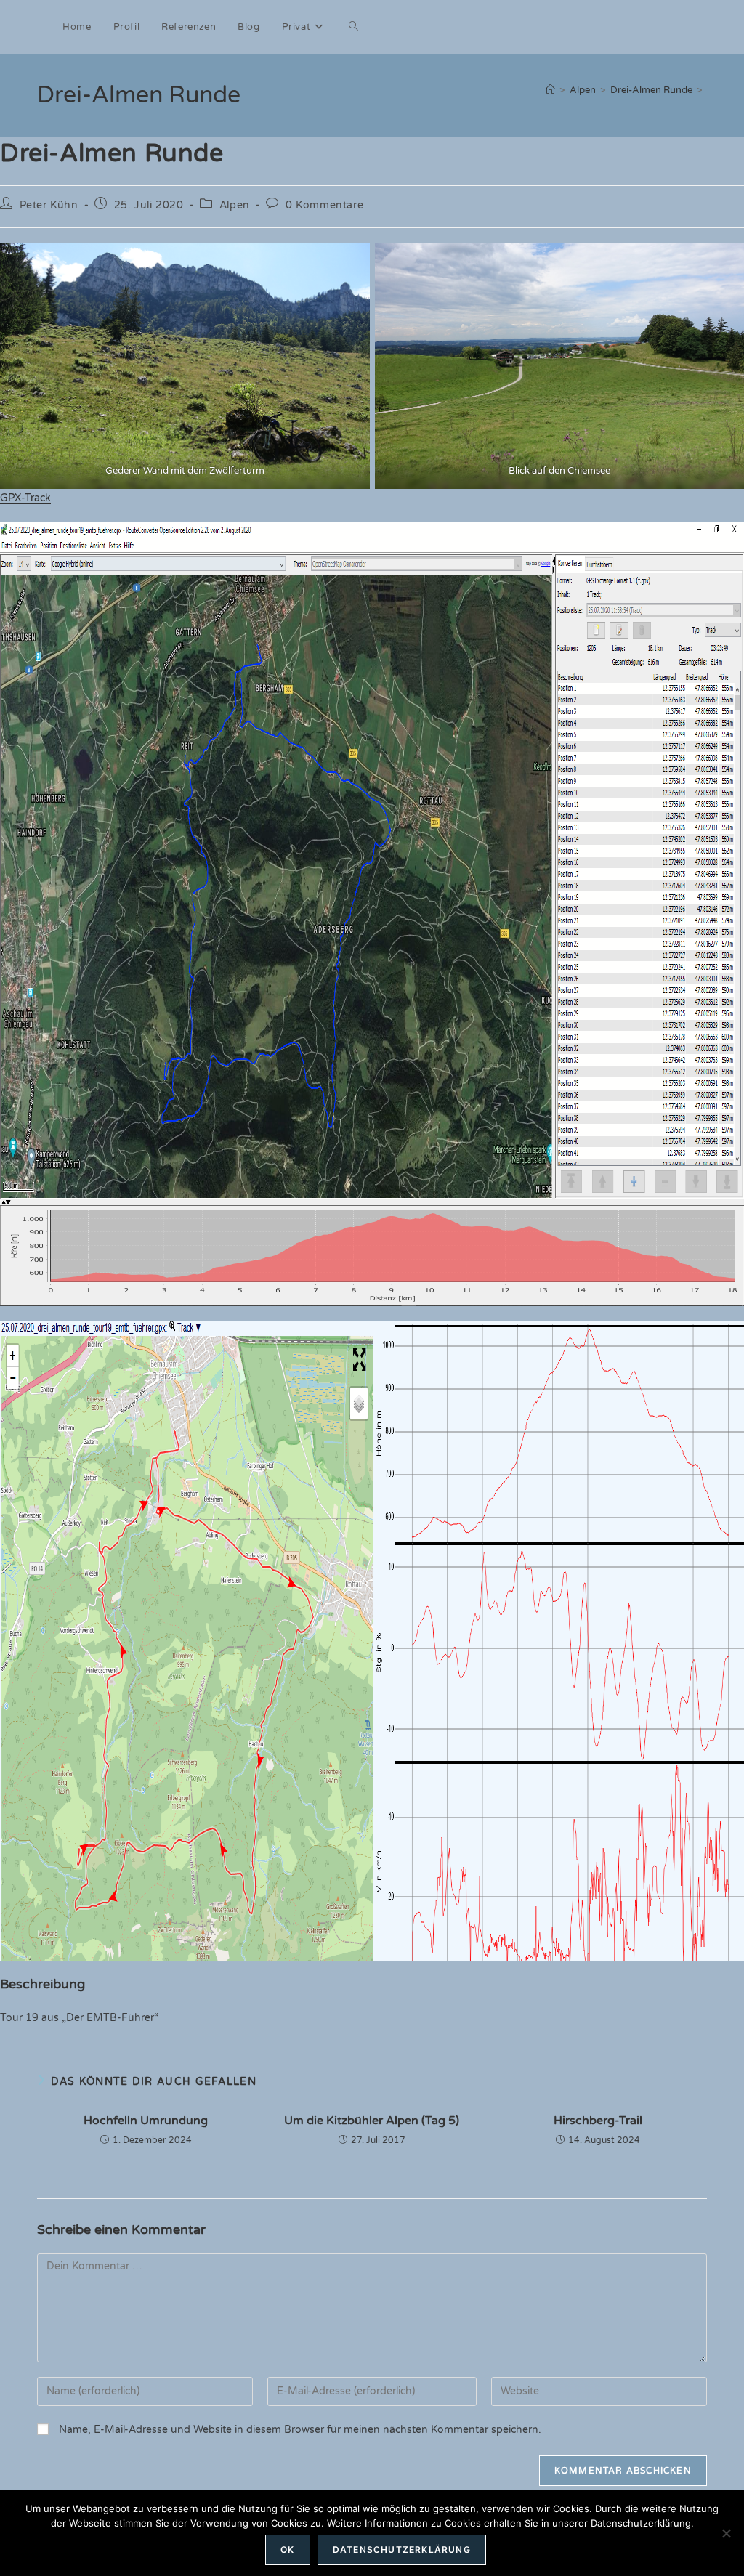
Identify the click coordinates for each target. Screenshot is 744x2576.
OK (287, 2549)
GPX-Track (25, 498)
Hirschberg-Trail (598, 2121)
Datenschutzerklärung (402, 2549)
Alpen (235, 205)
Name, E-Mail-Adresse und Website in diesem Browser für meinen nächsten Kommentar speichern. (300, 2430)
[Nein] (726, 2533)
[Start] (550, 90)
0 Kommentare (324, 205)
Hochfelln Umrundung (146, 2121)
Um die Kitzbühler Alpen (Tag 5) (372, 2121)
